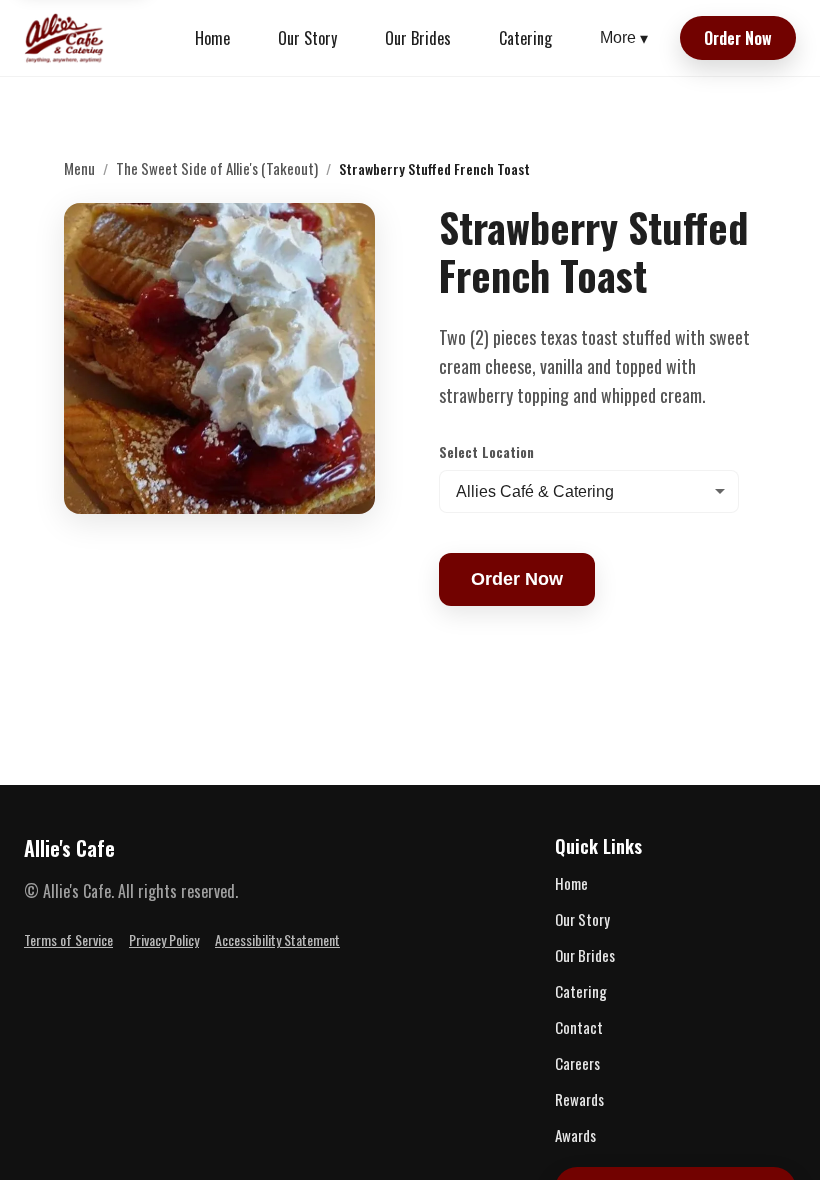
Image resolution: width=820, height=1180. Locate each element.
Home (212, 38)
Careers (577, 1063)
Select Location (486, 451)
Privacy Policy (164, 939)
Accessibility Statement (277, 939)
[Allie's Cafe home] (64, 38)
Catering (525, 38)
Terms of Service (68, 939)
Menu (79, 168)
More (624, 38)
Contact (579, 1027)
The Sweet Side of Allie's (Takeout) (217, 168)
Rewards (579, 1099)
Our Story (307, 38)
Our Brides (418, 38)
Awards (575, 1135)
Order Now (738, 38)
